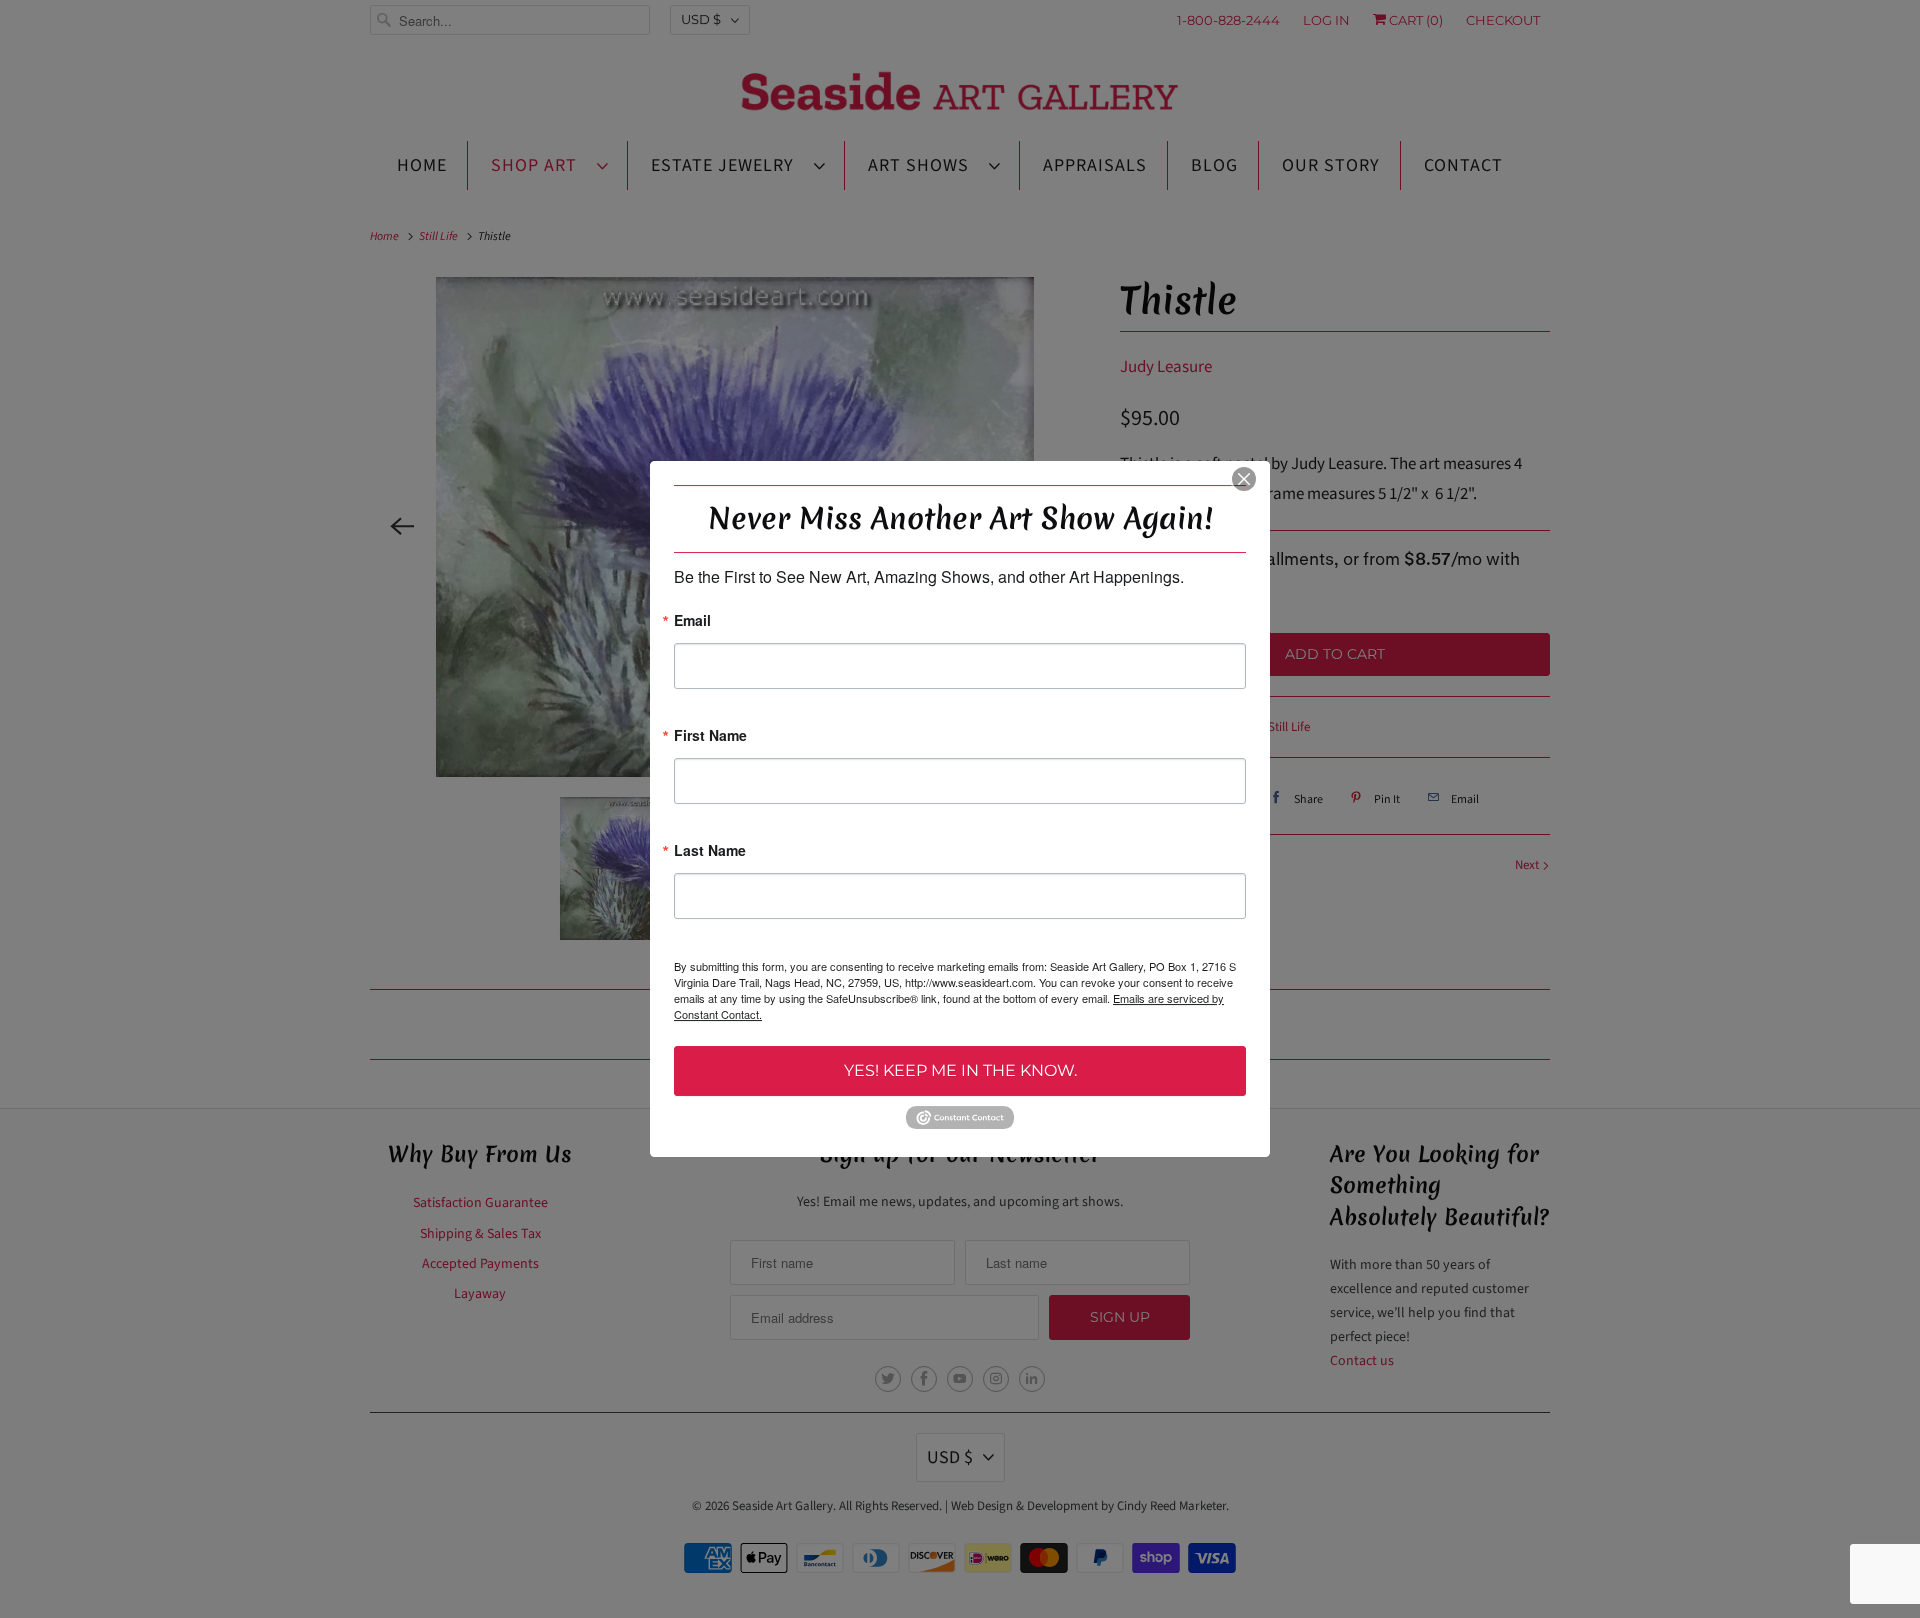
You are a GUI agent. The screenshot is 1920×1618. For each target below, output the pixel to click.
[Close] (1244, 479)
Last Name (710, 851)
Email (692, 621)
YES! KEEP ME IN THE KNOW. (960, 1070)
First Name (710, 736)
